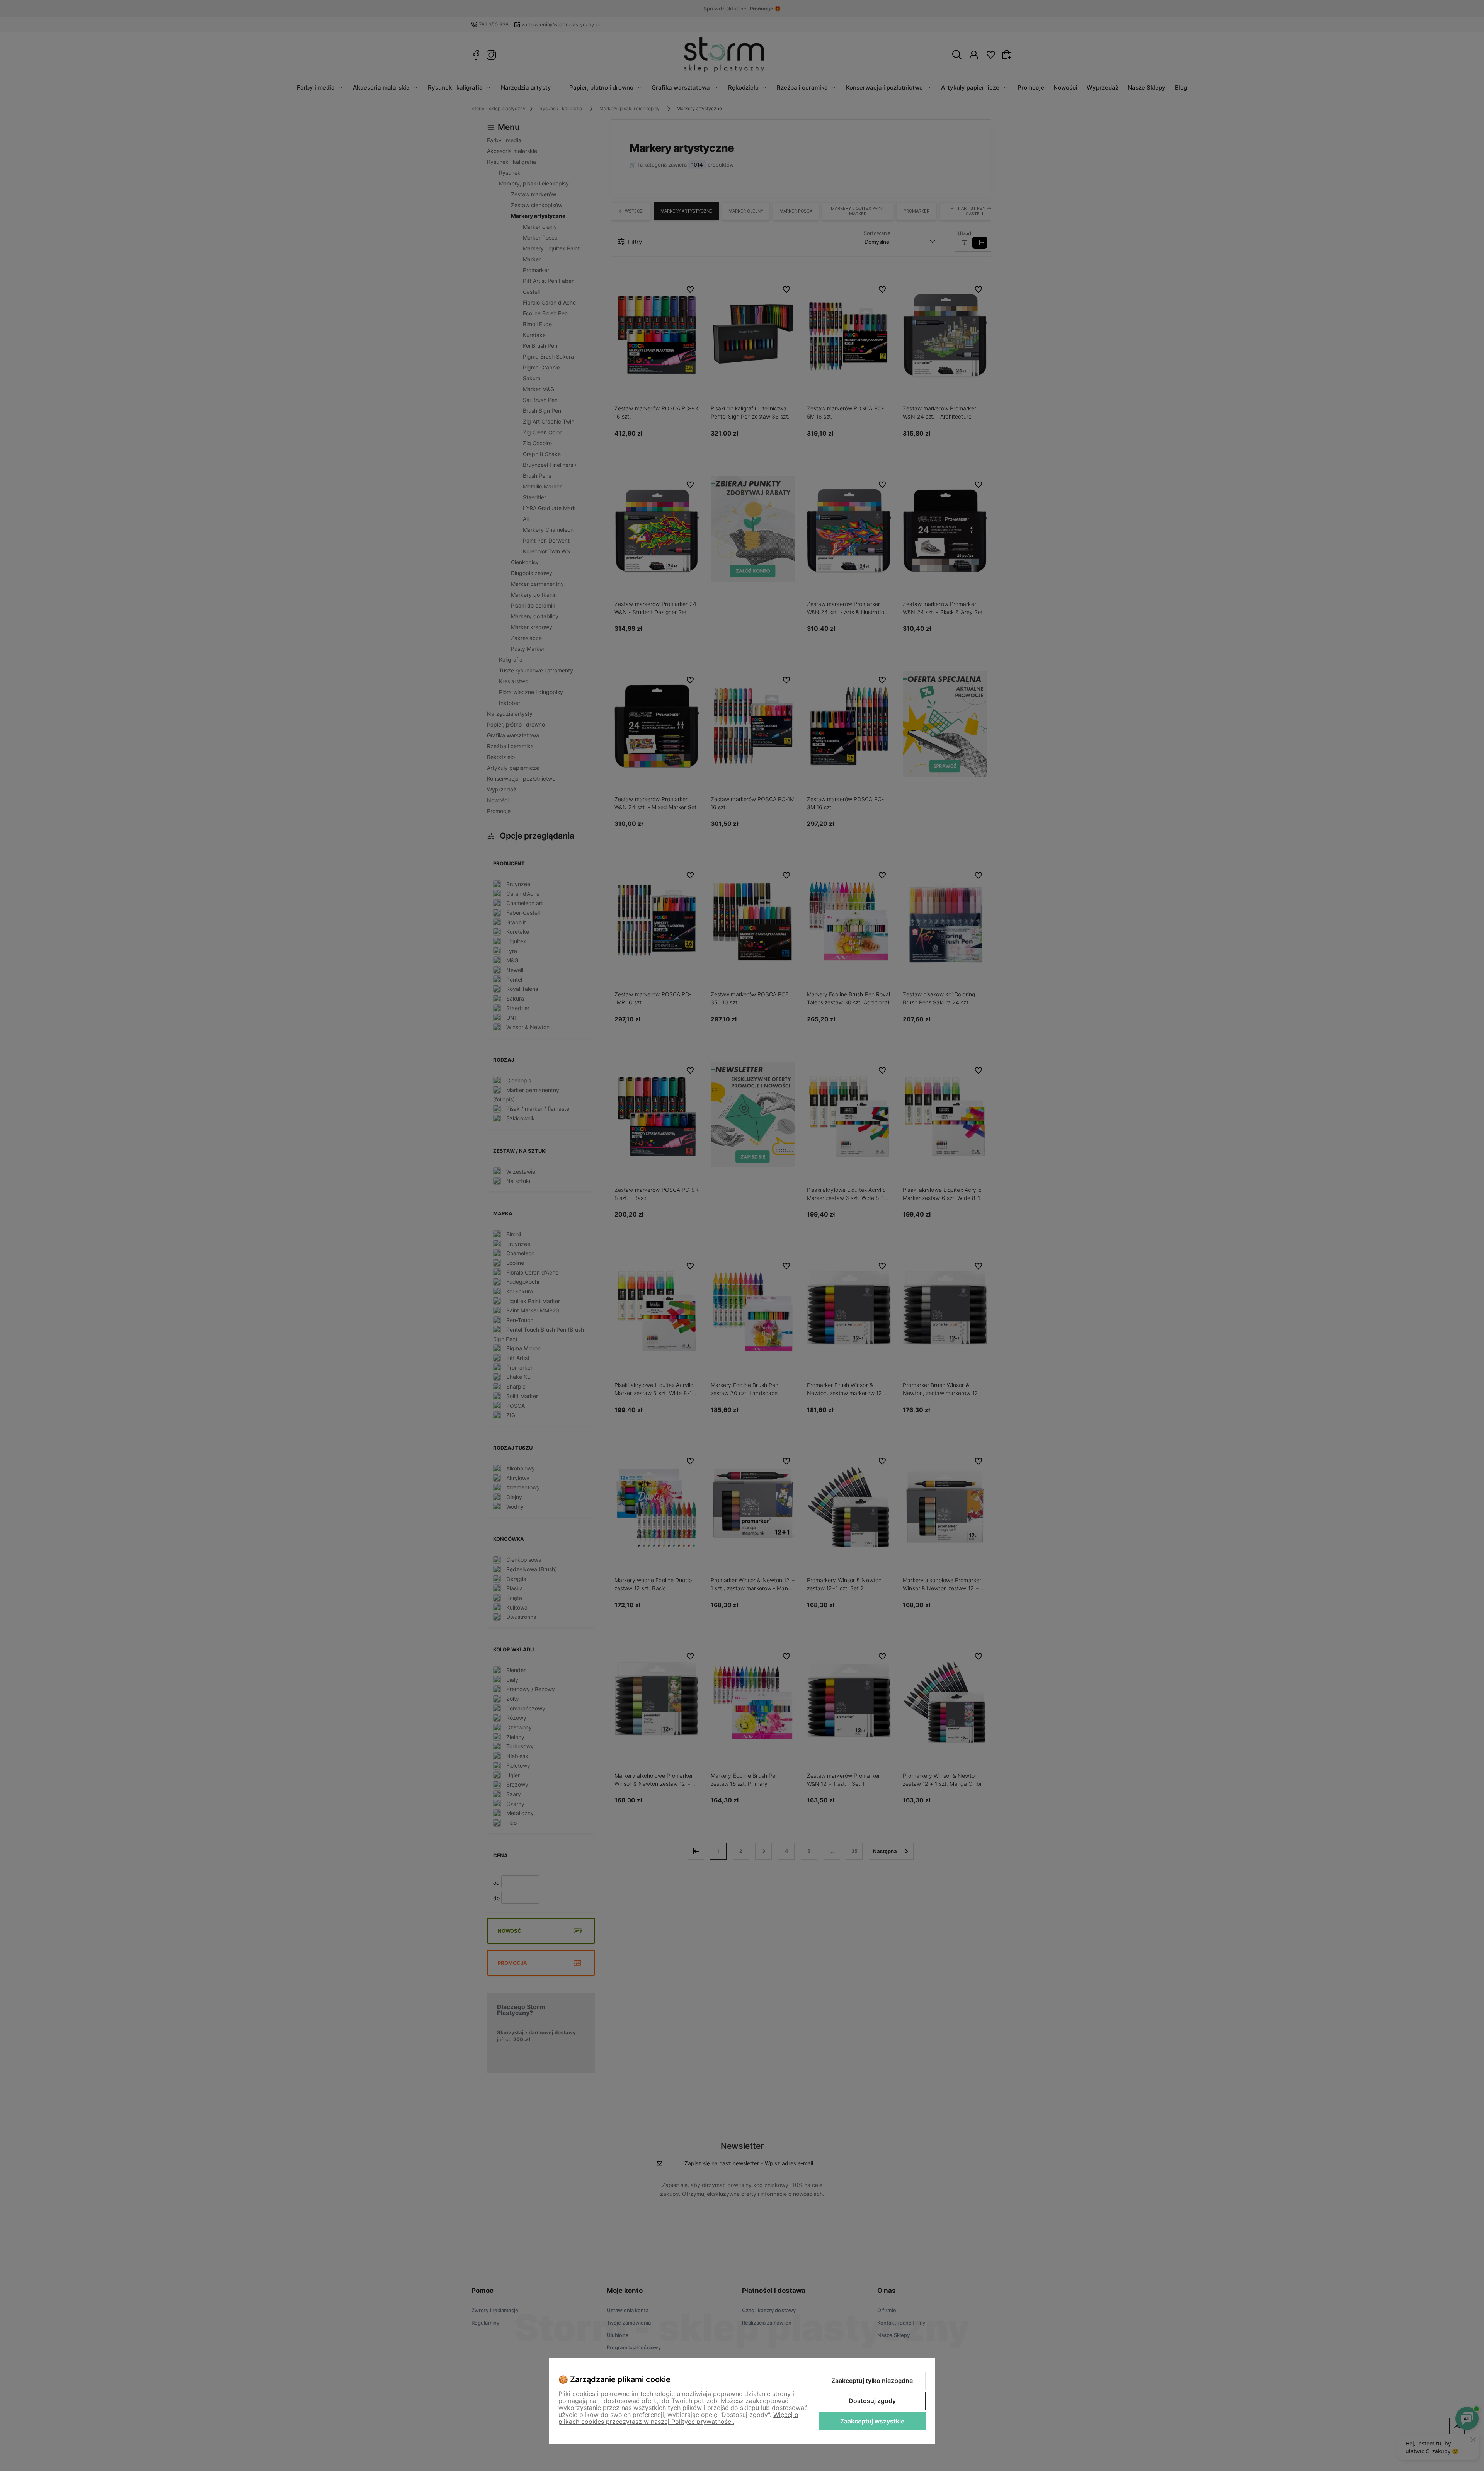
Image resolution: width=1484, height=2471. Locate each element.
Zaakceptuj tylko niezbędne (872, 2381)
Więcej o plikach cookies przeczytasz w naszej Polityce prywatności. (678, 2418)
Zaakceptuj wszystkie (872, 2421)
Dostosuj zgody (872, 2401)
